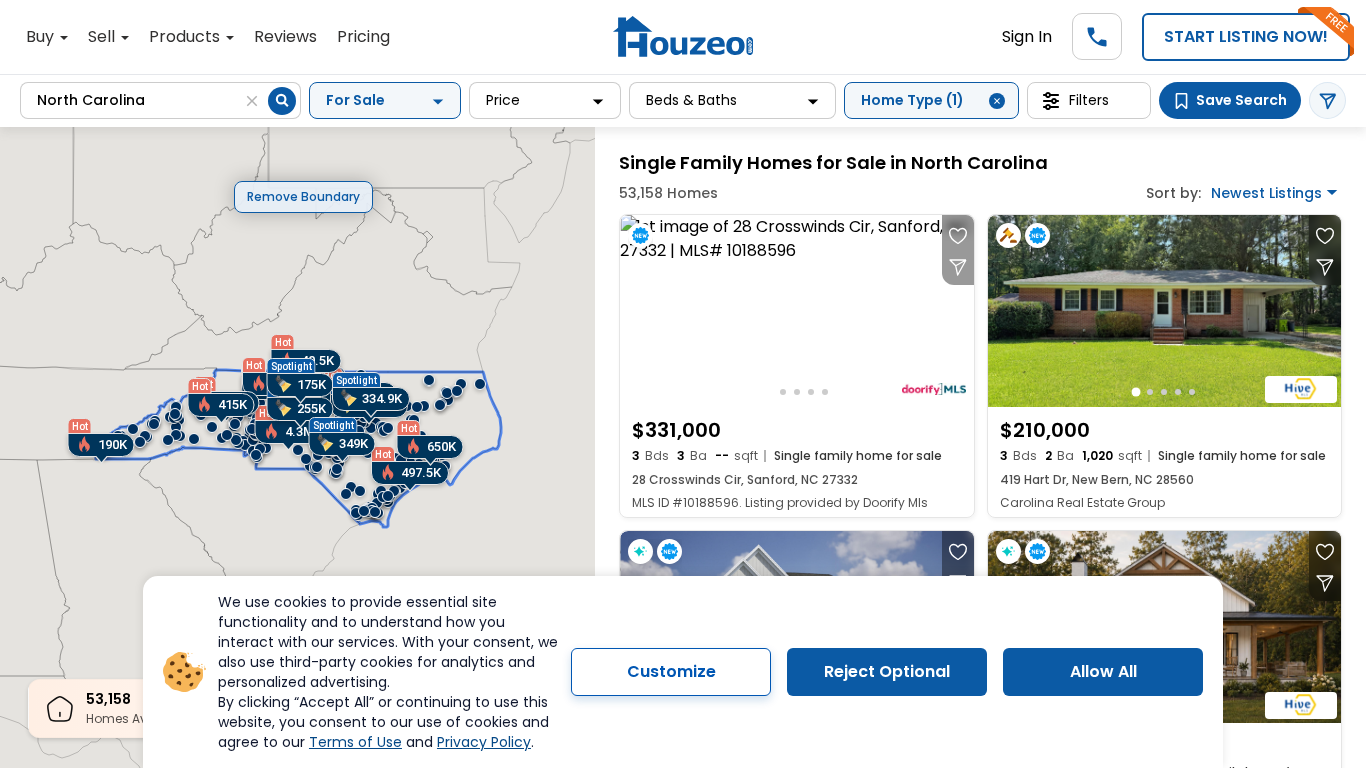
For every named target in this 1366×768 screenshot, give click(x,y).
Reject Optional (887, 671)
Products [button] (186, 36)
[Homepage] (683, 36)
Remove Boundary (303, 196)
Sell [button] (103, 36)
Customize (671, 671)
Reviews (285, 36)
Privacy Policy (484, 742)
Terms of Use (355, 742)
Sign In (1027, 36)
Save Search (1241, 100)
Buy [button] (42, 36)
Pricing (363, 36)
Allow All (1103, 671)
